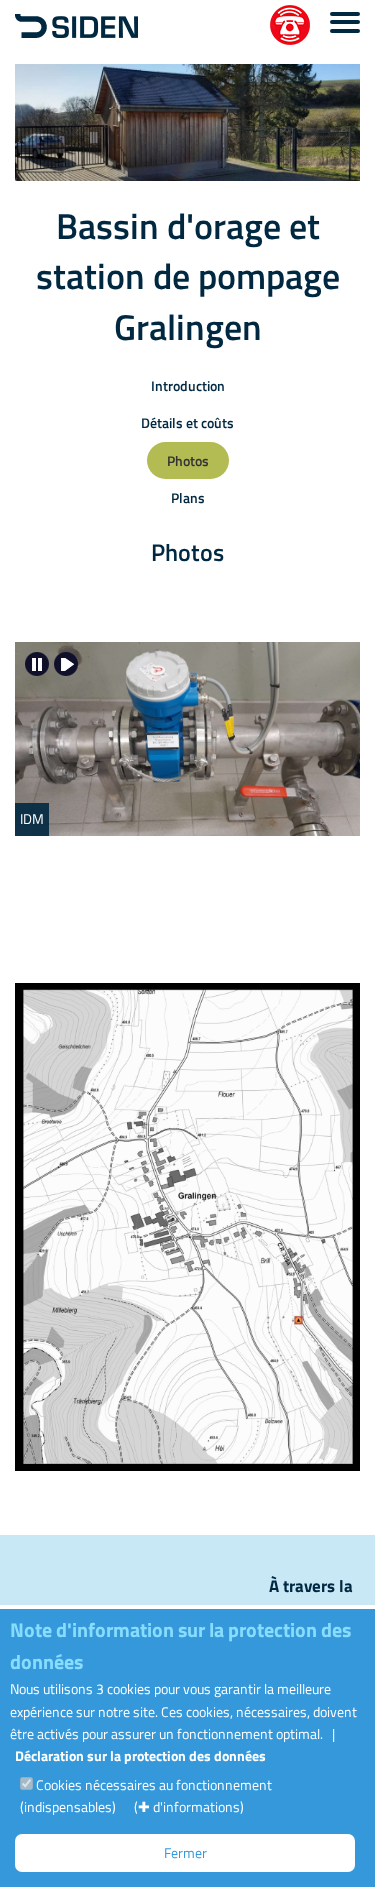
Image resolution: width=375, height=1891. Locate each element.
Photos (188, 460)
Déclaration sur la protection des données (140, 1755)
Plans (188, 497)
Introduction (188, 385)
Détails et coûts (187, 422)
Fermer (185, 1852)
